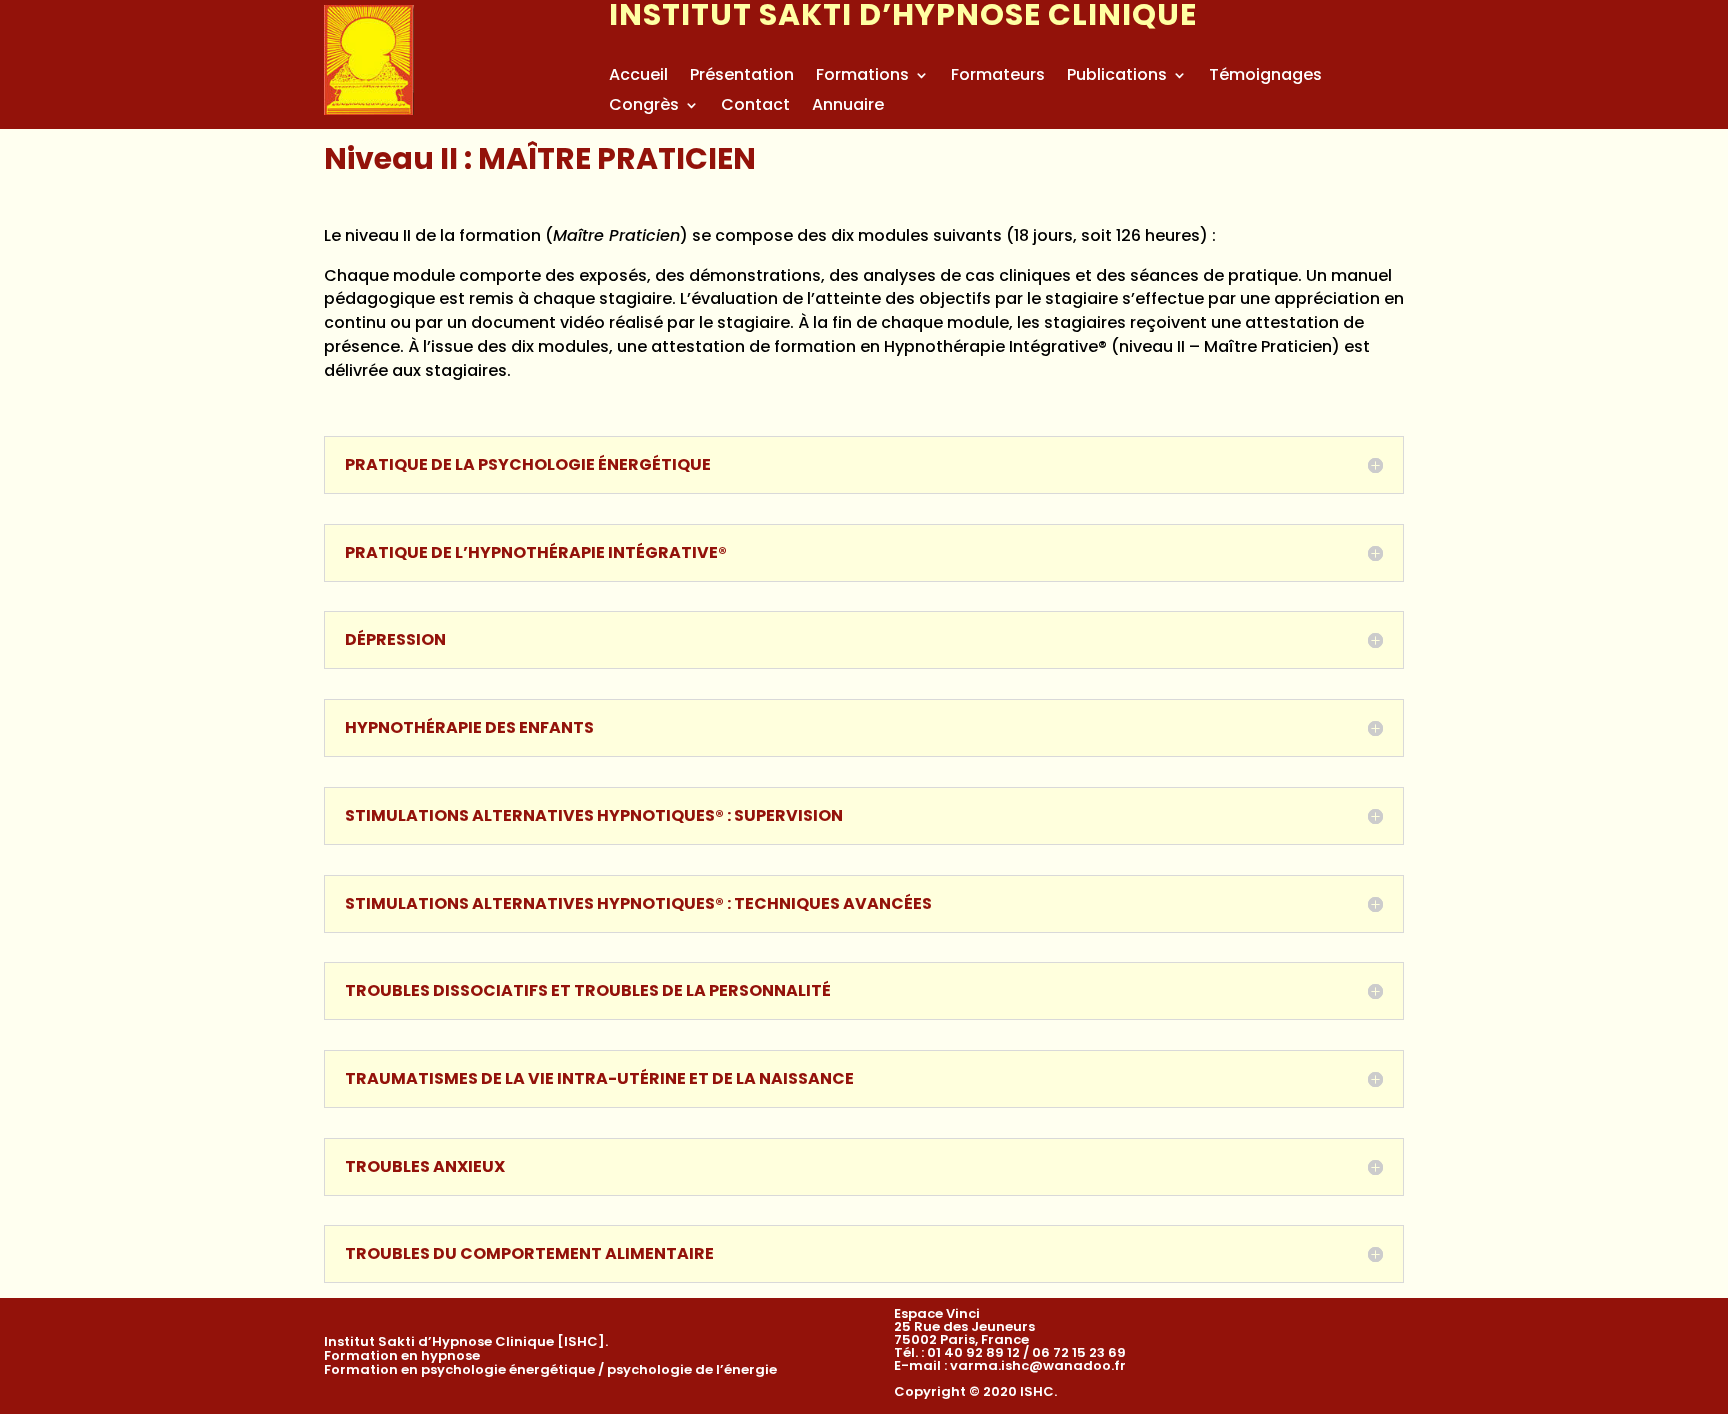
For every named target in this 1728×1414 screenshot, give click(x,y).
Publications (1117, 77)
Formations (862, 77)
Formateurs (998, 77)
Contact (755, 107)
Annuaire (848, 107)
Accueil (638, 77)
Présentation (742, 77)
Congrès (644, 107)
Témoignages (1265, 77)
